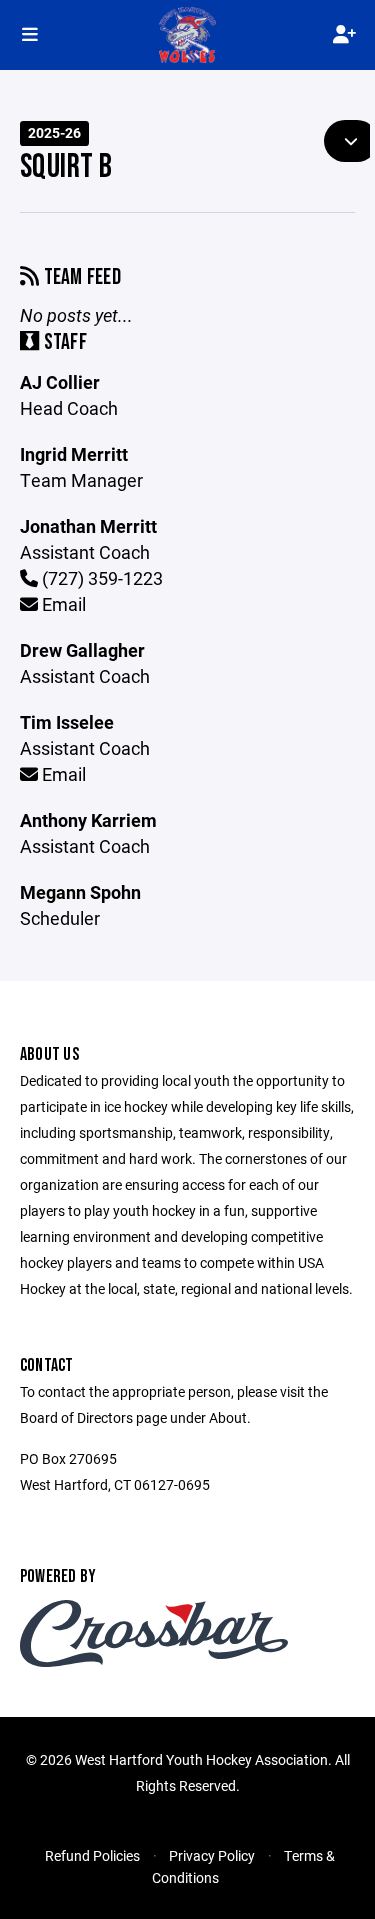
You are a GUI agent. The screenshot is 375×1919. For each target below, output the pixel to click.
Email (62, 604)
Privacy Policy (212, 1855)
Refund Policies (92, 1855)
